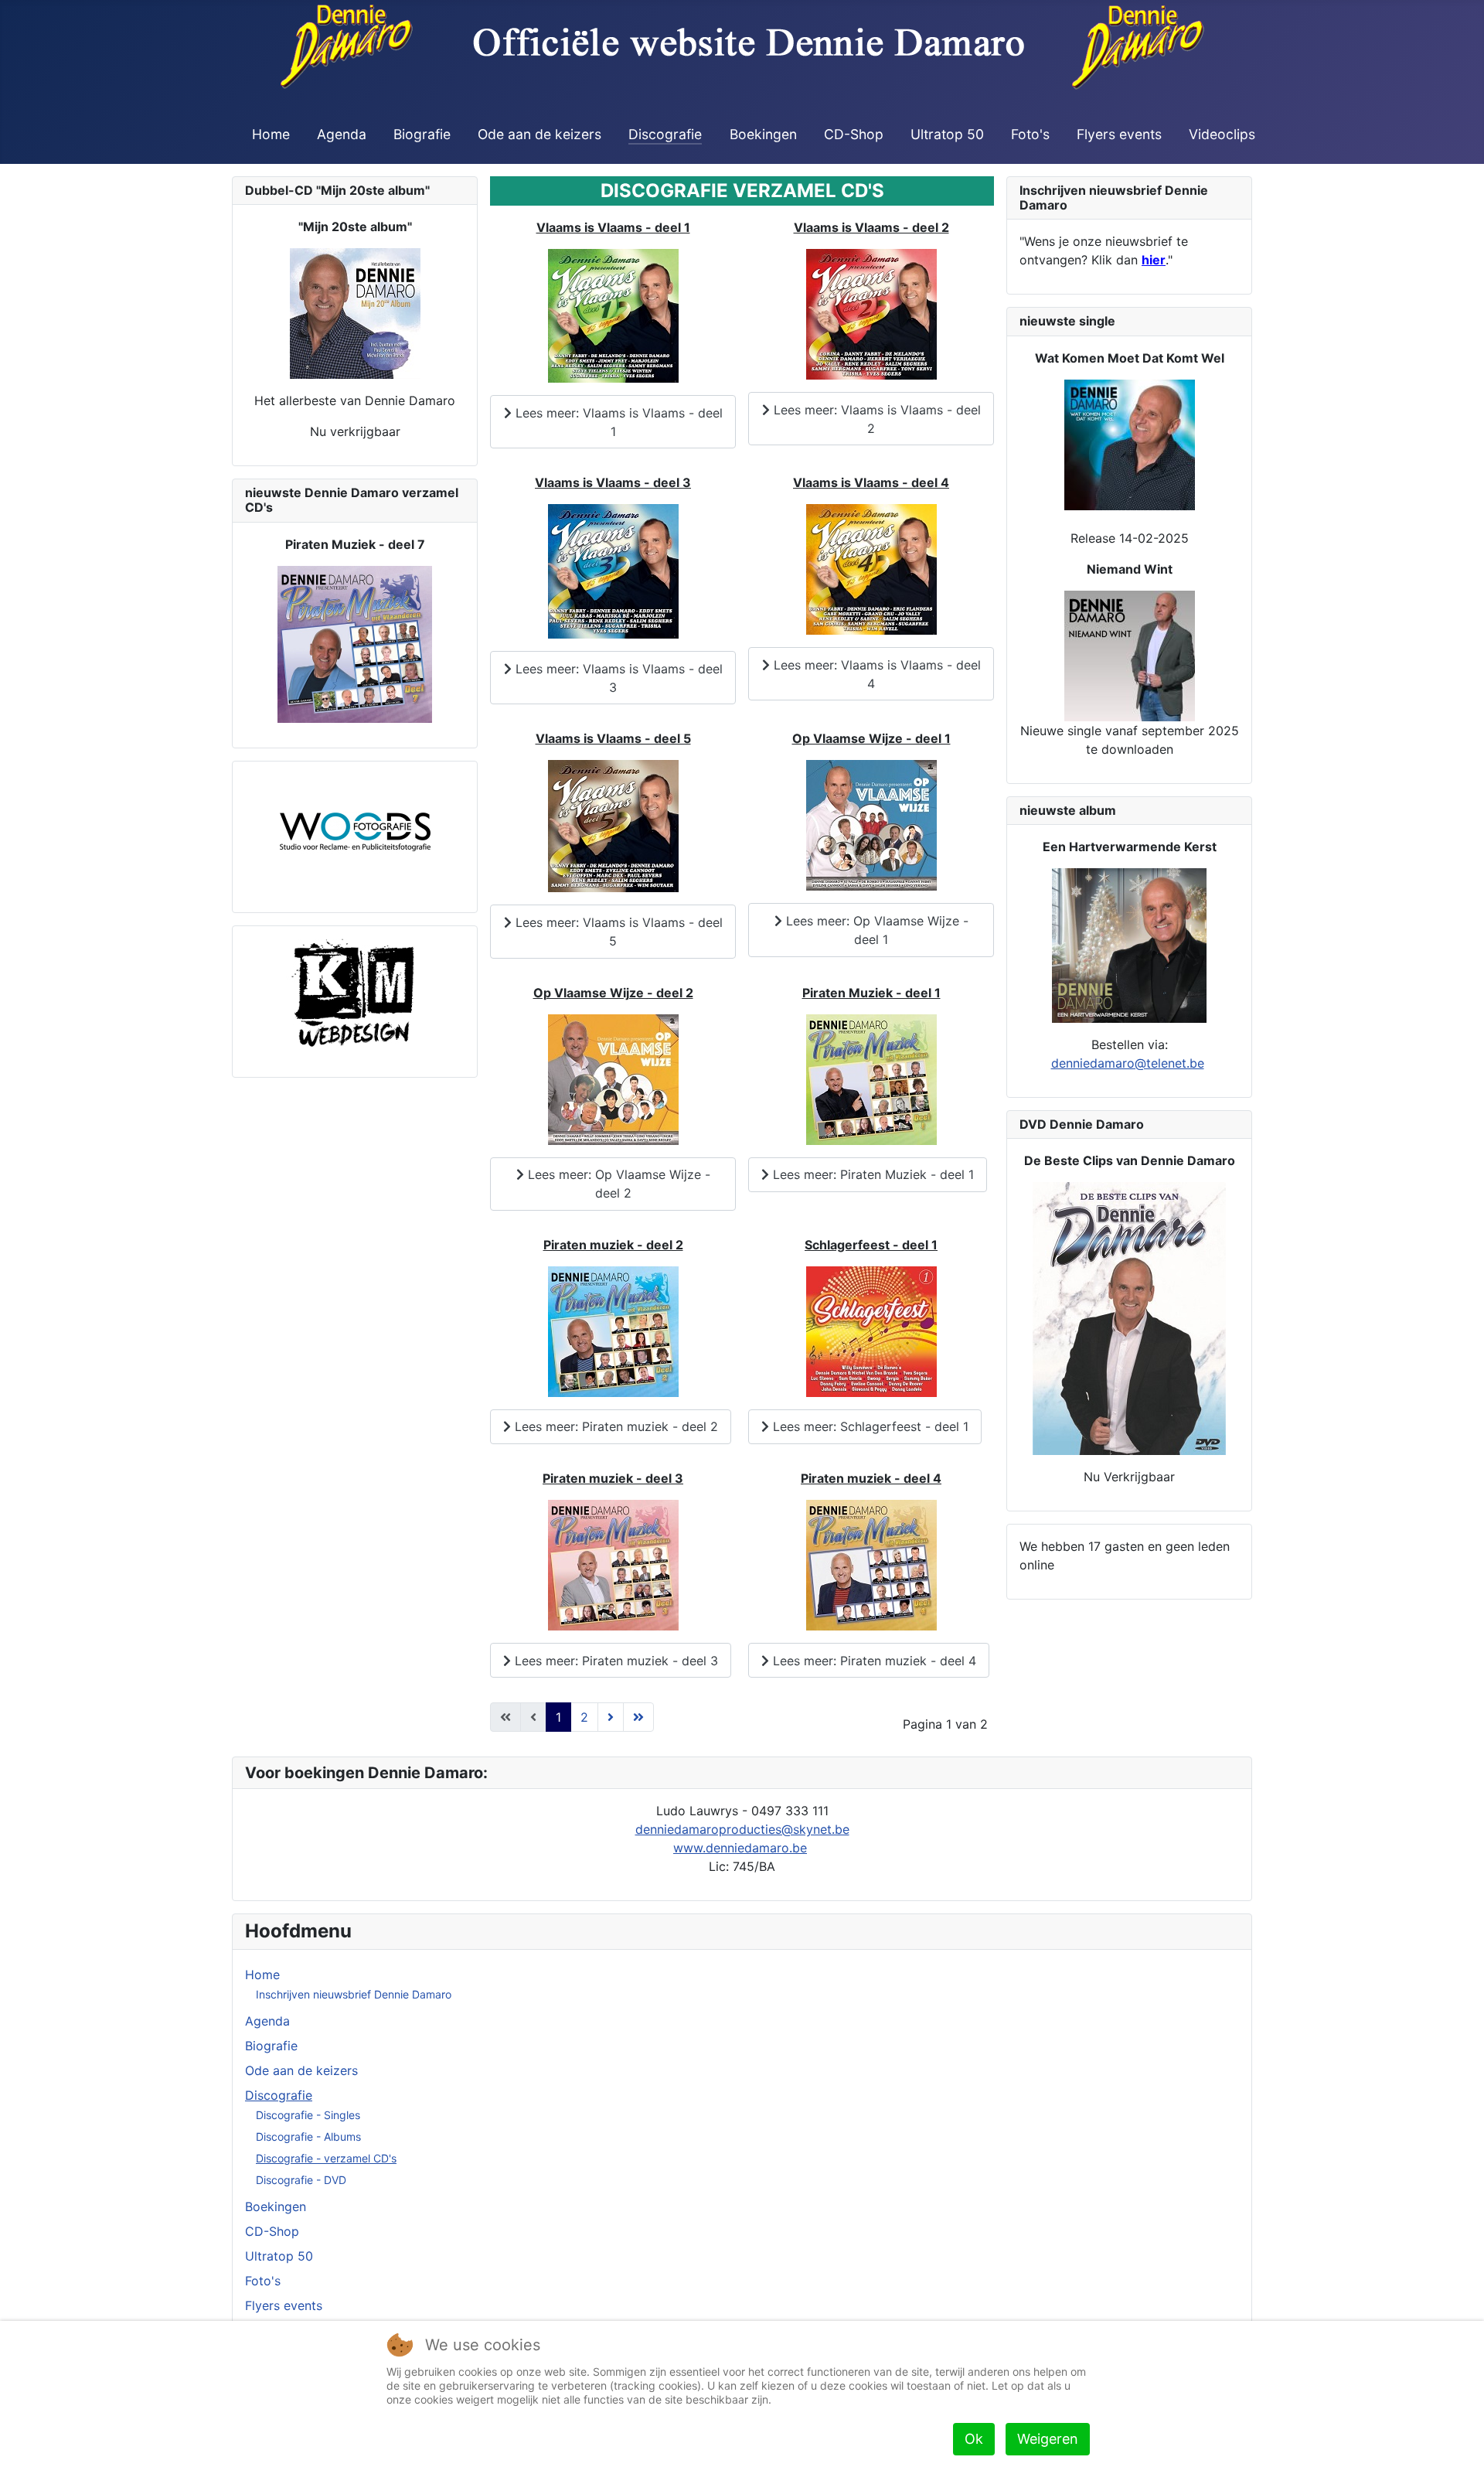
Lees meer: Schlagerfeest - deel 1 (869, 1426)
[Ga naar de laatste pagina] (638, 1717)
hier (1154, 260)
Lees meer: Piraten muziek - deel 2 (614, 1426)
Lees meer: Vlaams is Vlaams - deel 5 (617, 932)
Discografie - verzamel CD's (326, 2158)
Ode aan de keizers (539, 134)
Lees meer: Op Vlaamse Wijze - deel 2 (617, 1184)
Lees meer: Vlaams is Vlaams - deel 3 (617, 678)
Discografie (665, 134)
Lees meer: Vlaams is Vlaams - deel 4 (875, 674)
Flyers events (1119, 134)
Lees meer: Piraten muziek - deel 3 (614, 1661)
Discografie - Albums (308, 2136)
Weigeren (1048, 2439)
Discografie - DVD (301, 2180)
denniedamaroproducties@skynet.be (742, 1829)
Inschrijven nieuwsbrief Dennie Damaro (354, 1994)
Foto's (1030, 134)
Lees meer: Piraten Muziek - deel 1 (871, 1174)
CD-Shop (854, 134)
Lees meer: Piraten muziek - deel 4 (873, 1661)
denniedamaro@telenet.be (1128, 1063)
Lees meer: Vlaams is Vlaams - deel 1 (617, 422)
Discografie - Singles (308, 2115)
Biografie (422, 134)
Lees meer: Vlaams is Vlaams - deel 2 (875, 419)
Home (271, 134)
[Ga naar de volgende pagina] (611, 1717)
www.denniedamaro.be (740, 1848)
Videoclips (1222, 134)
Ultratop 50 (947, 134)
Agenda (342, 134)
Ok (974, 2439)
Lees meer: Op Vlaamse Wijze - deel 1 (875, 930)
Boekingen (763, 134)
